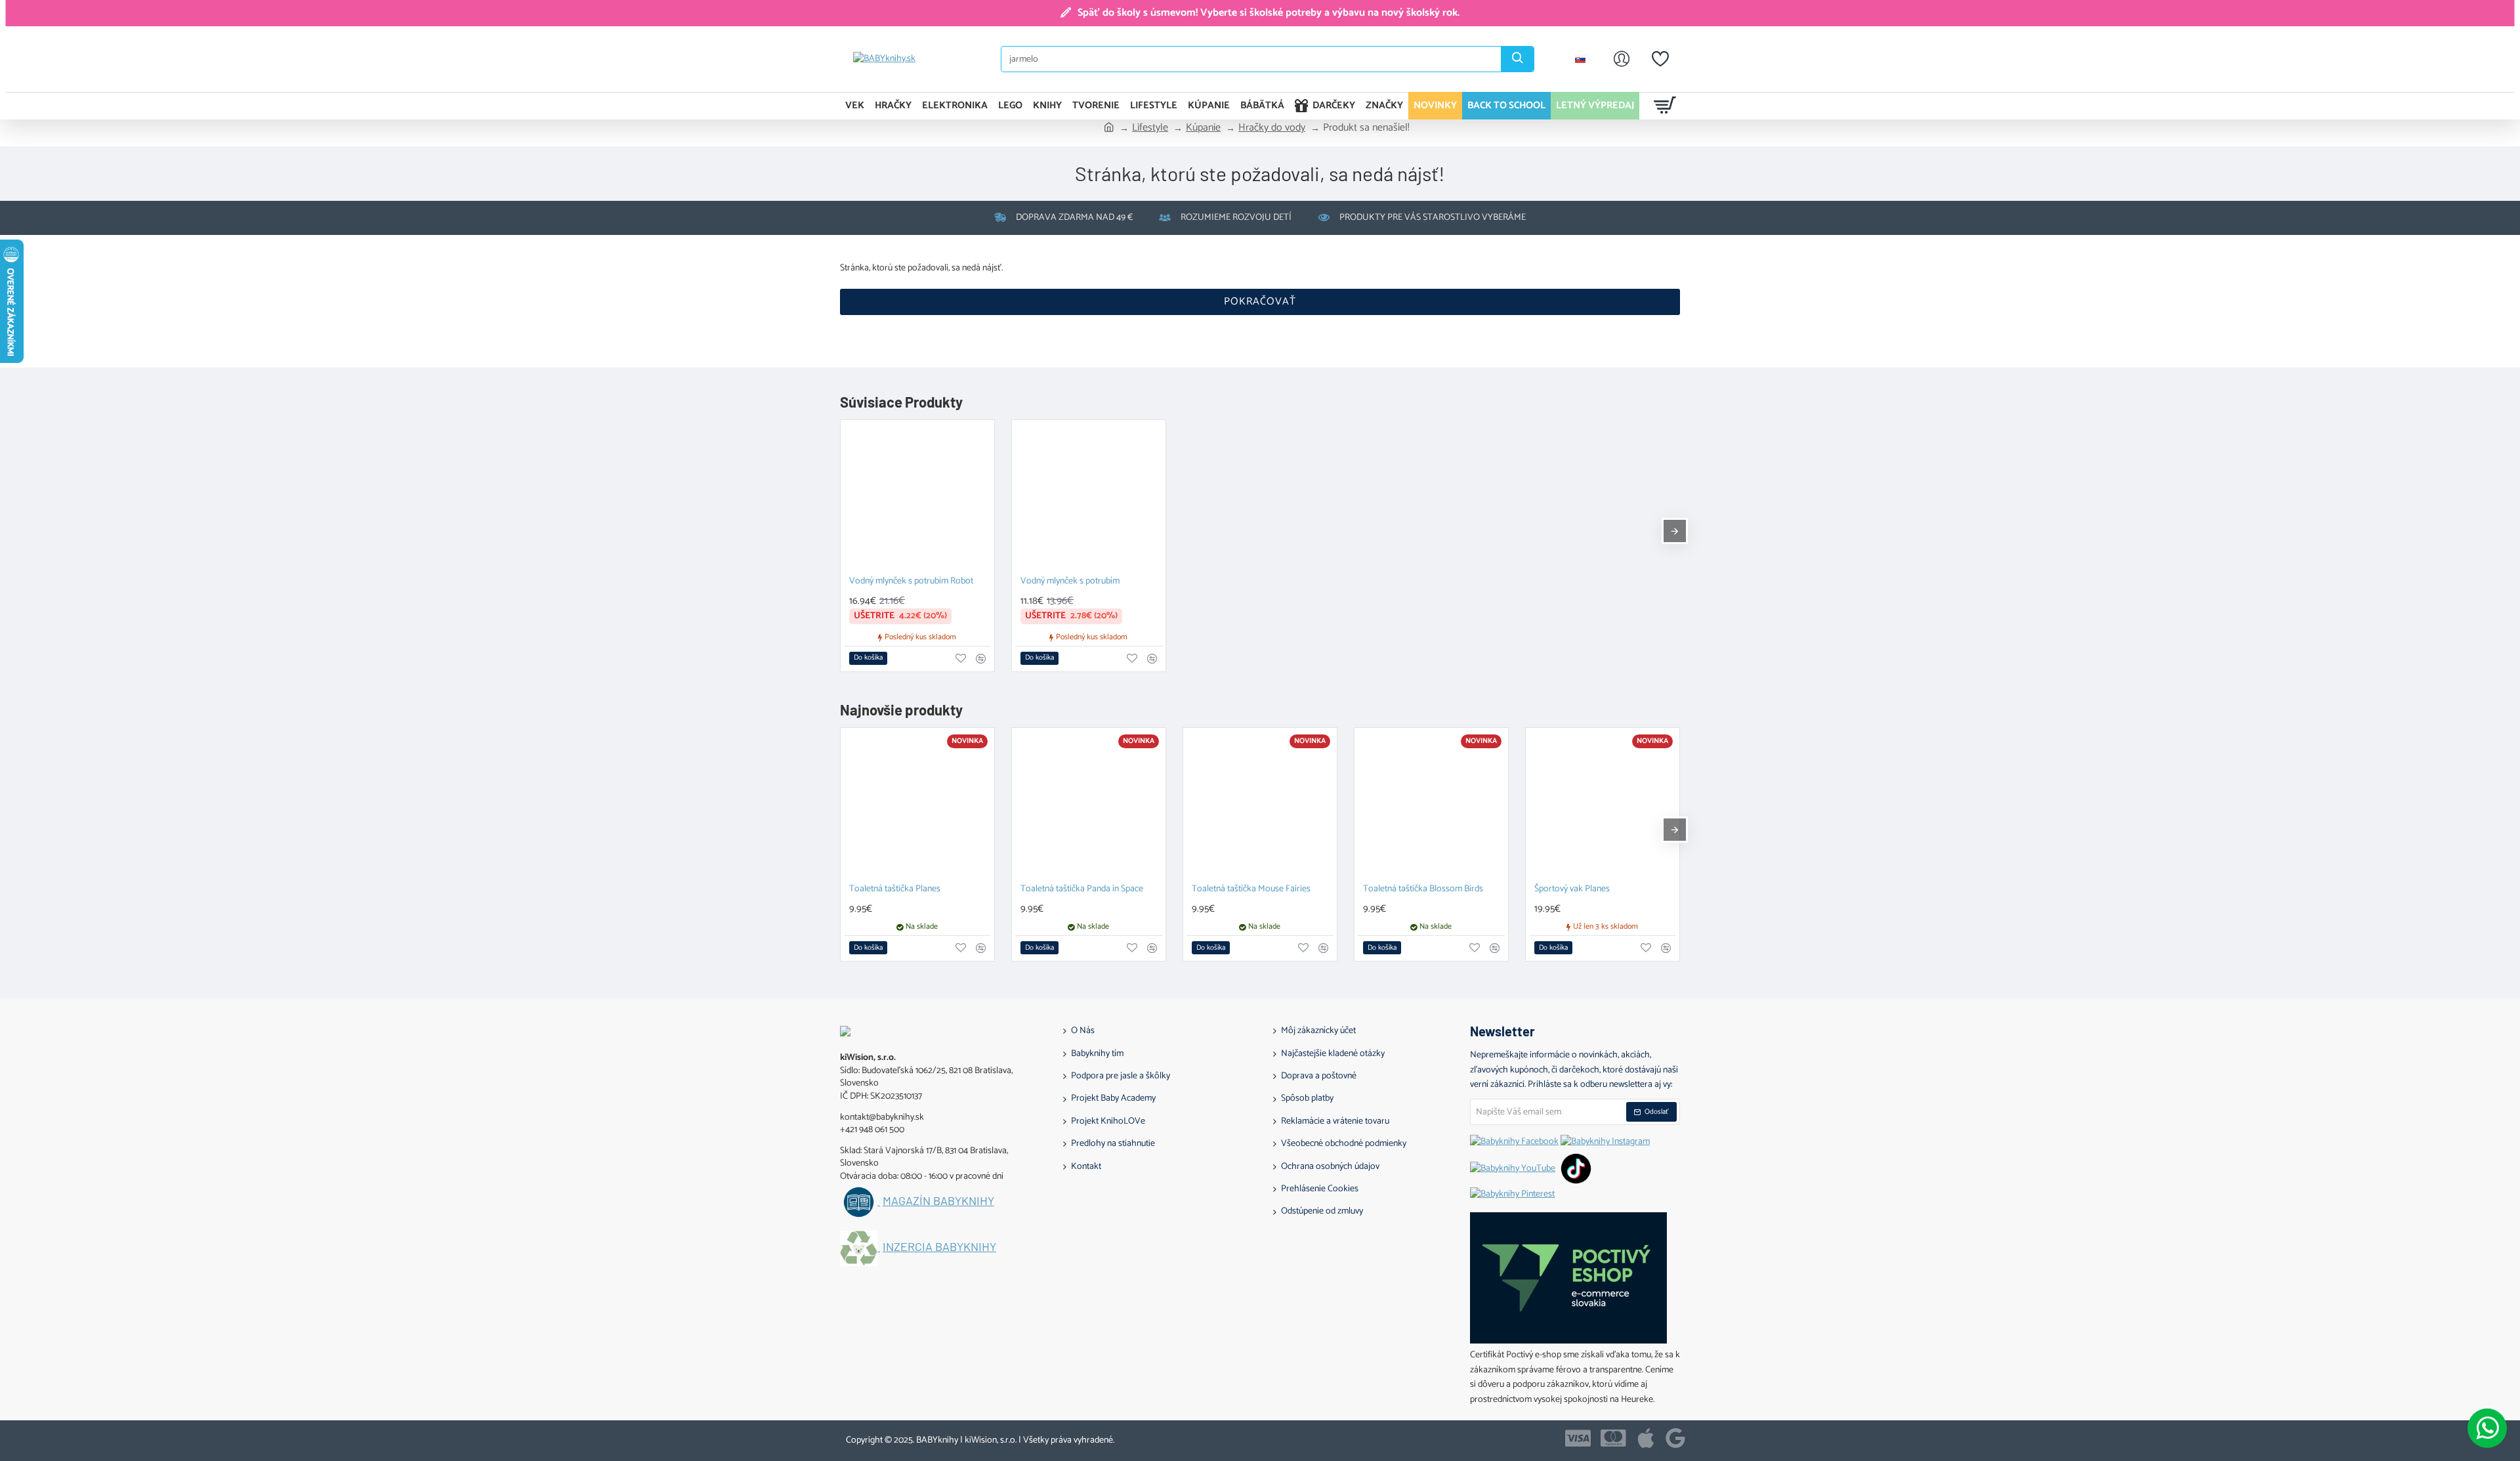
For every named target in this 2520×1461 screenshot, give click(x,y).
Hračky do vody (1272, 128)
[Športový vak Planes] (1603, 805)
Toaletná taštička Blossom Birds (1423, 890)
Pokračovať (1260, 302)
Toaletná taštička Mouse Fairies (1251, 890)
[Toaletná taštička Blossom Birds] (1431, 805)
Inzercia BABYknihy (939, 1247)
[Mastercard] (1613, 1438)
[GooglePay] (1675, 1438)
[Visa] (1578, 1438)
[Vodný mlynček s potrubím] (1089, 497)
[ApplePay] (1646, 1438)
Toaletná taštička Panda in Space (1082, 890)
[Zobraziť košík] (1665, 106)
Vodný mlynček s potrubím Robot (911, 582)
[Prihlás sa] (1622, 59)
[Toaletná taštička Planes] (917, 805)
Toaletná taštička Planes (895, 890)
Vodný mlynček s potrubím (1070, 582)
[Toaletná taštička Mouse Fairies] (1260, 805)
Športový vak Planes (1572, 890)
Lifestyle (1150, 128)
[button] (868, 658)
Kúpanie (1203, 128)
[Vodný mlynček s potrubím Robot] (917, 497)
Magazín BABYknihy (938, 1201)
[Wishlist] (1660, 59)
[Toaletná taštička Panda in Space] (1089, 805)
